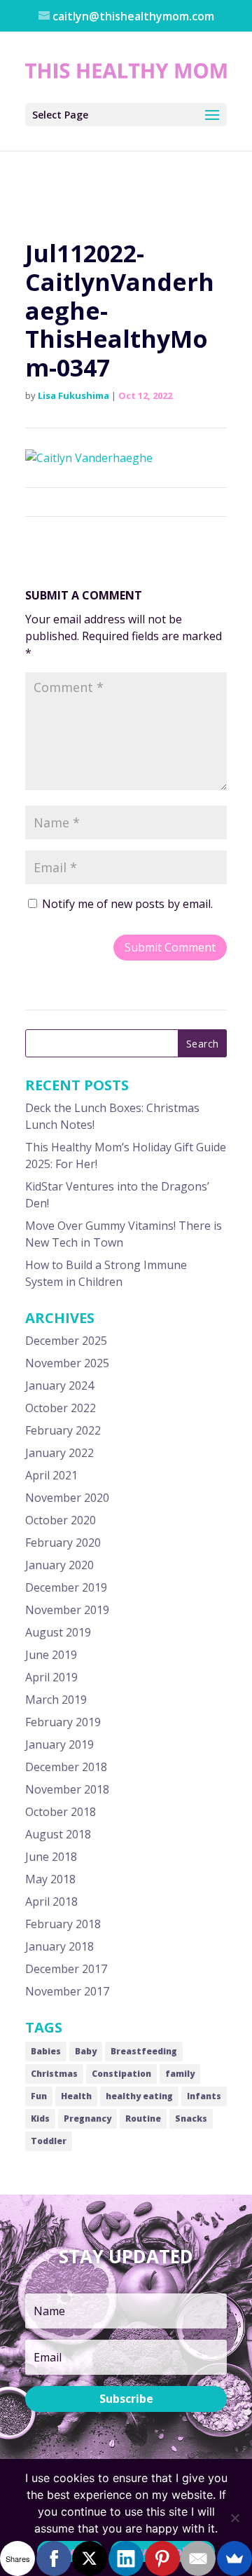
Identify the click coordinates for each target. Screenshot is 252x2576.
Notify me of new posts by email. (127, 904)
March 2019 (56, 1700)
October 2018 (61, 1812)
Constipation (121, 2074)
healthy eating (139, 2096)
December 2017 (66, 1969)
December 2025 (66, 1341)
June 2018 (51, 1857)
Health (76, 2096)
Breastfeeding (144, 2051)
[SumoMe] (234, 2558)
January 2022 (59, 1453)
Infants (204, 2096)
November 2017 (67, 1991)
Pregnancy (87, 2119)
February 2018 (63, 1924)
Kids (40, 2119)
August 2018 (58, 1834)
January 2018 (59, 1946)
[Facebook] (54, 2558)
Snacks (191, 2119)
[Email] (198, 2558)
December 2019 (66, 1587)
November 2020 (67, 1498)
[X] (90, 2558)
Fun (39, 2096)
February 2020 (63, 1543)
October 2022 (61, 1408)
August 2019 (58, 1632)
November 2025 (67, 1363)
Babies (46, 2051)
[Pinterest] (162, 2558)
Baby (86, 2051)
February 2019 (63, 1722)
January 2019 (59, 1744)
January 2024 (59, 1385)
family (180, 2074)
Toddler (49, 2141)
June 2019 (51, 1655)
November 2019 (67, 1610)
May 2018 (50, 1879)
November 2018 (67, 1789)
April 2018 (51, 1902)
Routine (143, 2119)
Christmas (54, 2074)
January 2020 (59, 1565)
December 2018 (66, 1767)
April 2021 (51, 1475)
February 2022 (63, 1430)
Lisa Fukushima (73, 395)
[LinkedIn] (126, 2558)
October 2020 (61, 1520)
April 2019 (51, 1677)
